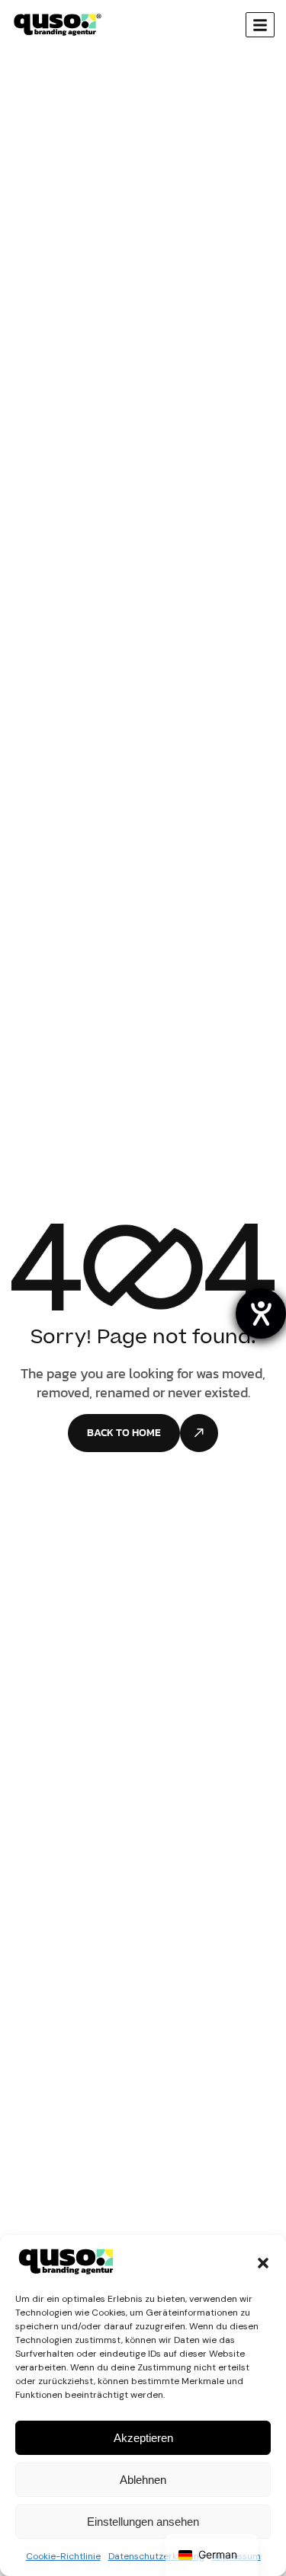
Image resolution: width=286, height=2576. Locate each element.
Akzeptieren (143, 2438)
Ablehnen (143, 2480)
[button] (263, 2262)
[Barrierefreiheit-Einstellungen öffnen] (261, 1314)
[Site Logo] (58, 24)
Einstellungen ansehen (143, 2522)
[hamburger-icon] (260, 25)
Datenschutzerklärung (156, 2556)
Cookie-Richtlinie (63, 2556)
